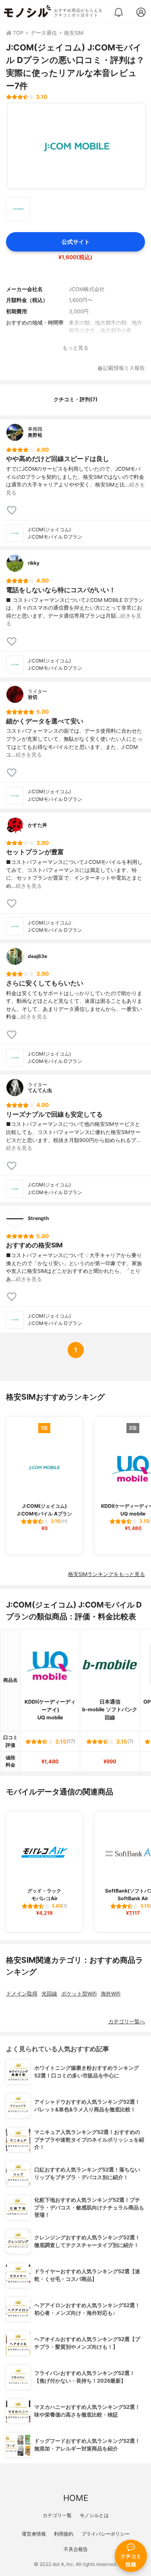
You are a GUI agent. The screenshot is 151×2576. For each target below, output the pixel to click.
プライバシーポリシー (105, 2534)
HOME (76, 2498)
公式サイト (76, 242)
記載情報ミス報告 (124, 368)
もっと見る (75, 348)
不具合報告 (76, 2549)
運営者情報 (34, 2534)
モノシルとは (94, 2515)
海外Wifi (111, 1994)
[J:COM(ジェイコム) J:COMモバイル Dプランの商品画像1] (77, 146)
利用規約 (64, 2534)
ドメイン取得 (22, 1994)
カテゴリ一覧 (57, 2515)
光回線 (49, 1994)
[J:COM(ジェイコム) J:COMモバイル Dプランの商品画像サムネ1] (18, 209)
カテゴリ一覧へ (127, 2022)
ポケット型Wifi (79, 1994)
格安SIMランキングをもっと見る (107, 1574)
